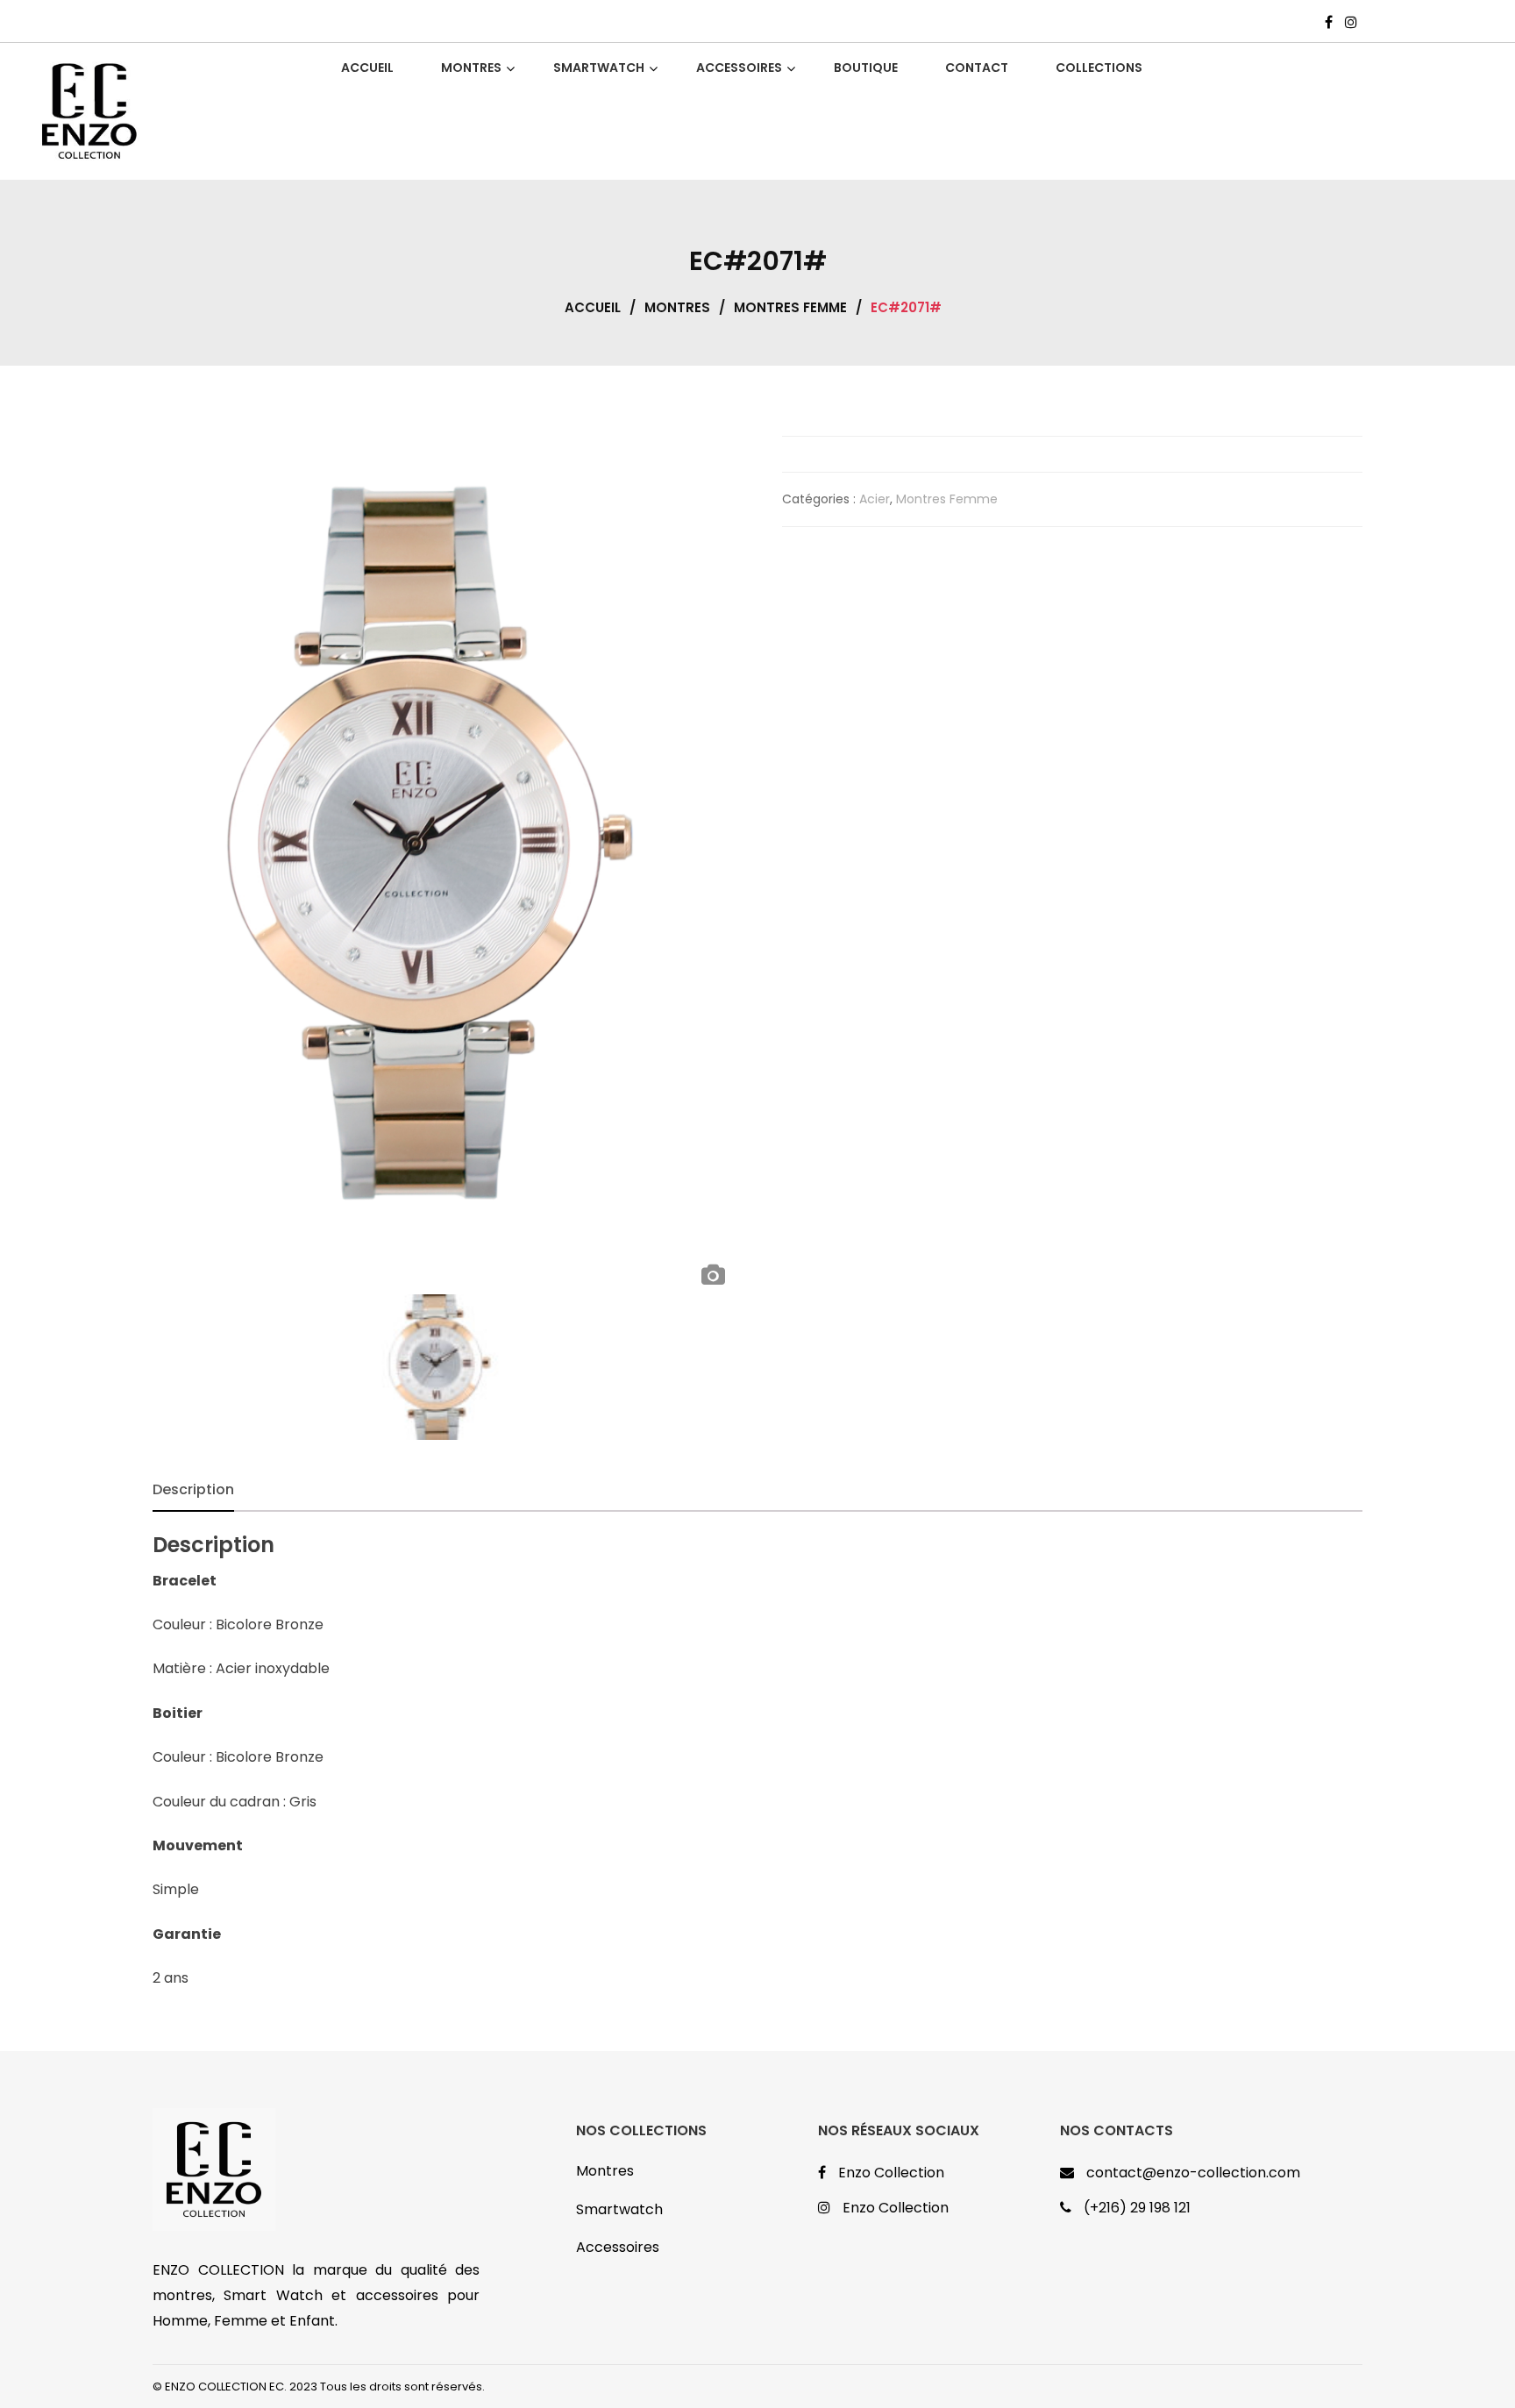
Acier (875, 499)
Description (193, 1489)
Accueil (593, 307)
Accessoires (618, 2247)
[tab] (193, 1490)
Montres (677, 307)
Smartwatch (619, 2209)
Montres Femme (790, 307)
